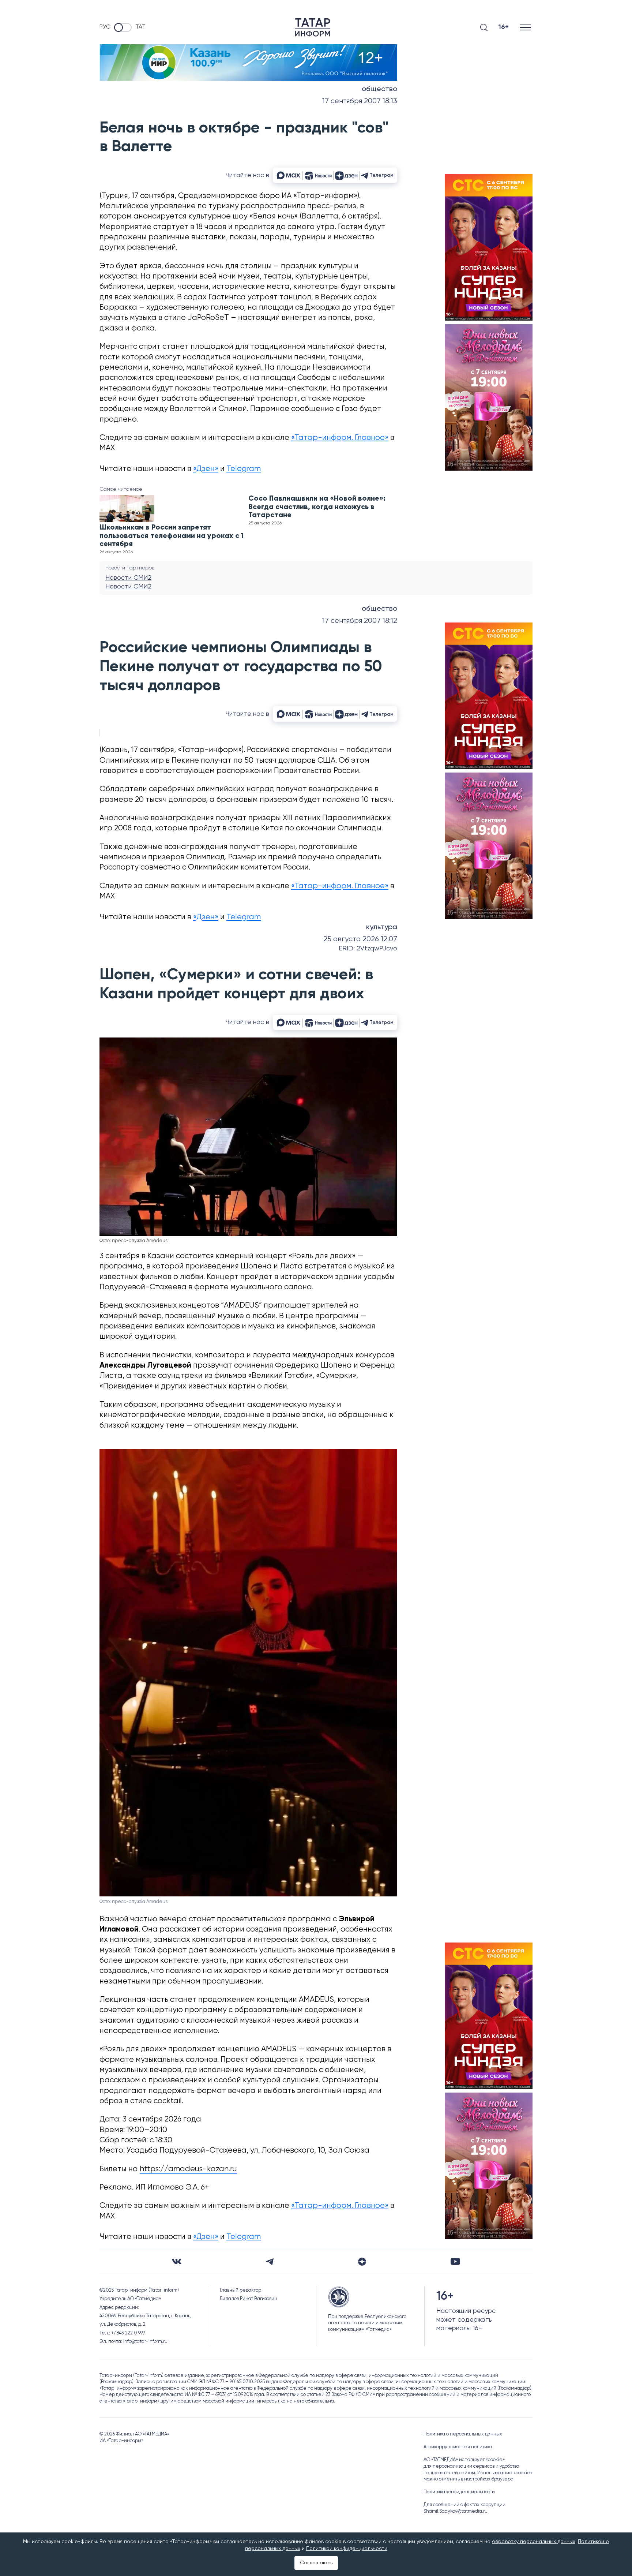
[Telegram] (270, 2262)
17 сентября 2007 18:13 (360, 101)
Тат (140, 27)
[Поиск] (484, 27)
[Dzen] (362, 2262)
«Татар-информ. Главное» (340, 438)
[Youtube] (455, 2261)
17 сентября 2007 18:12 (360, 621)
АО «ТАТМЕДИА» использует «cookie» (464, 2460)
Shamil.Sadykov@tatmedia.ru (456, 2511)
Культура (382, 927)
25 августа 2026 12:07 (360, 939)
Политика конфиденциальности (459, 2492)
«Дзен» (206, 469)
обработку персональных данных (534, 2542)
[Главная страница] (313, 27)
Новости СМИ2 (128, 578)
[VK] (177, 2261)
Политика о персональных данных (463, 2434)
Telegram (244, 469)
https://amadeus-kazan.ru (188, 2169)
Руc (105, 27)
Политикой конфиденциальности (347, 2549)
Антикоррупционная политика (458, 2447)
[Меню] (526, 27)
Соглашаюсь (316, 2563)
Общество (379, 89)
